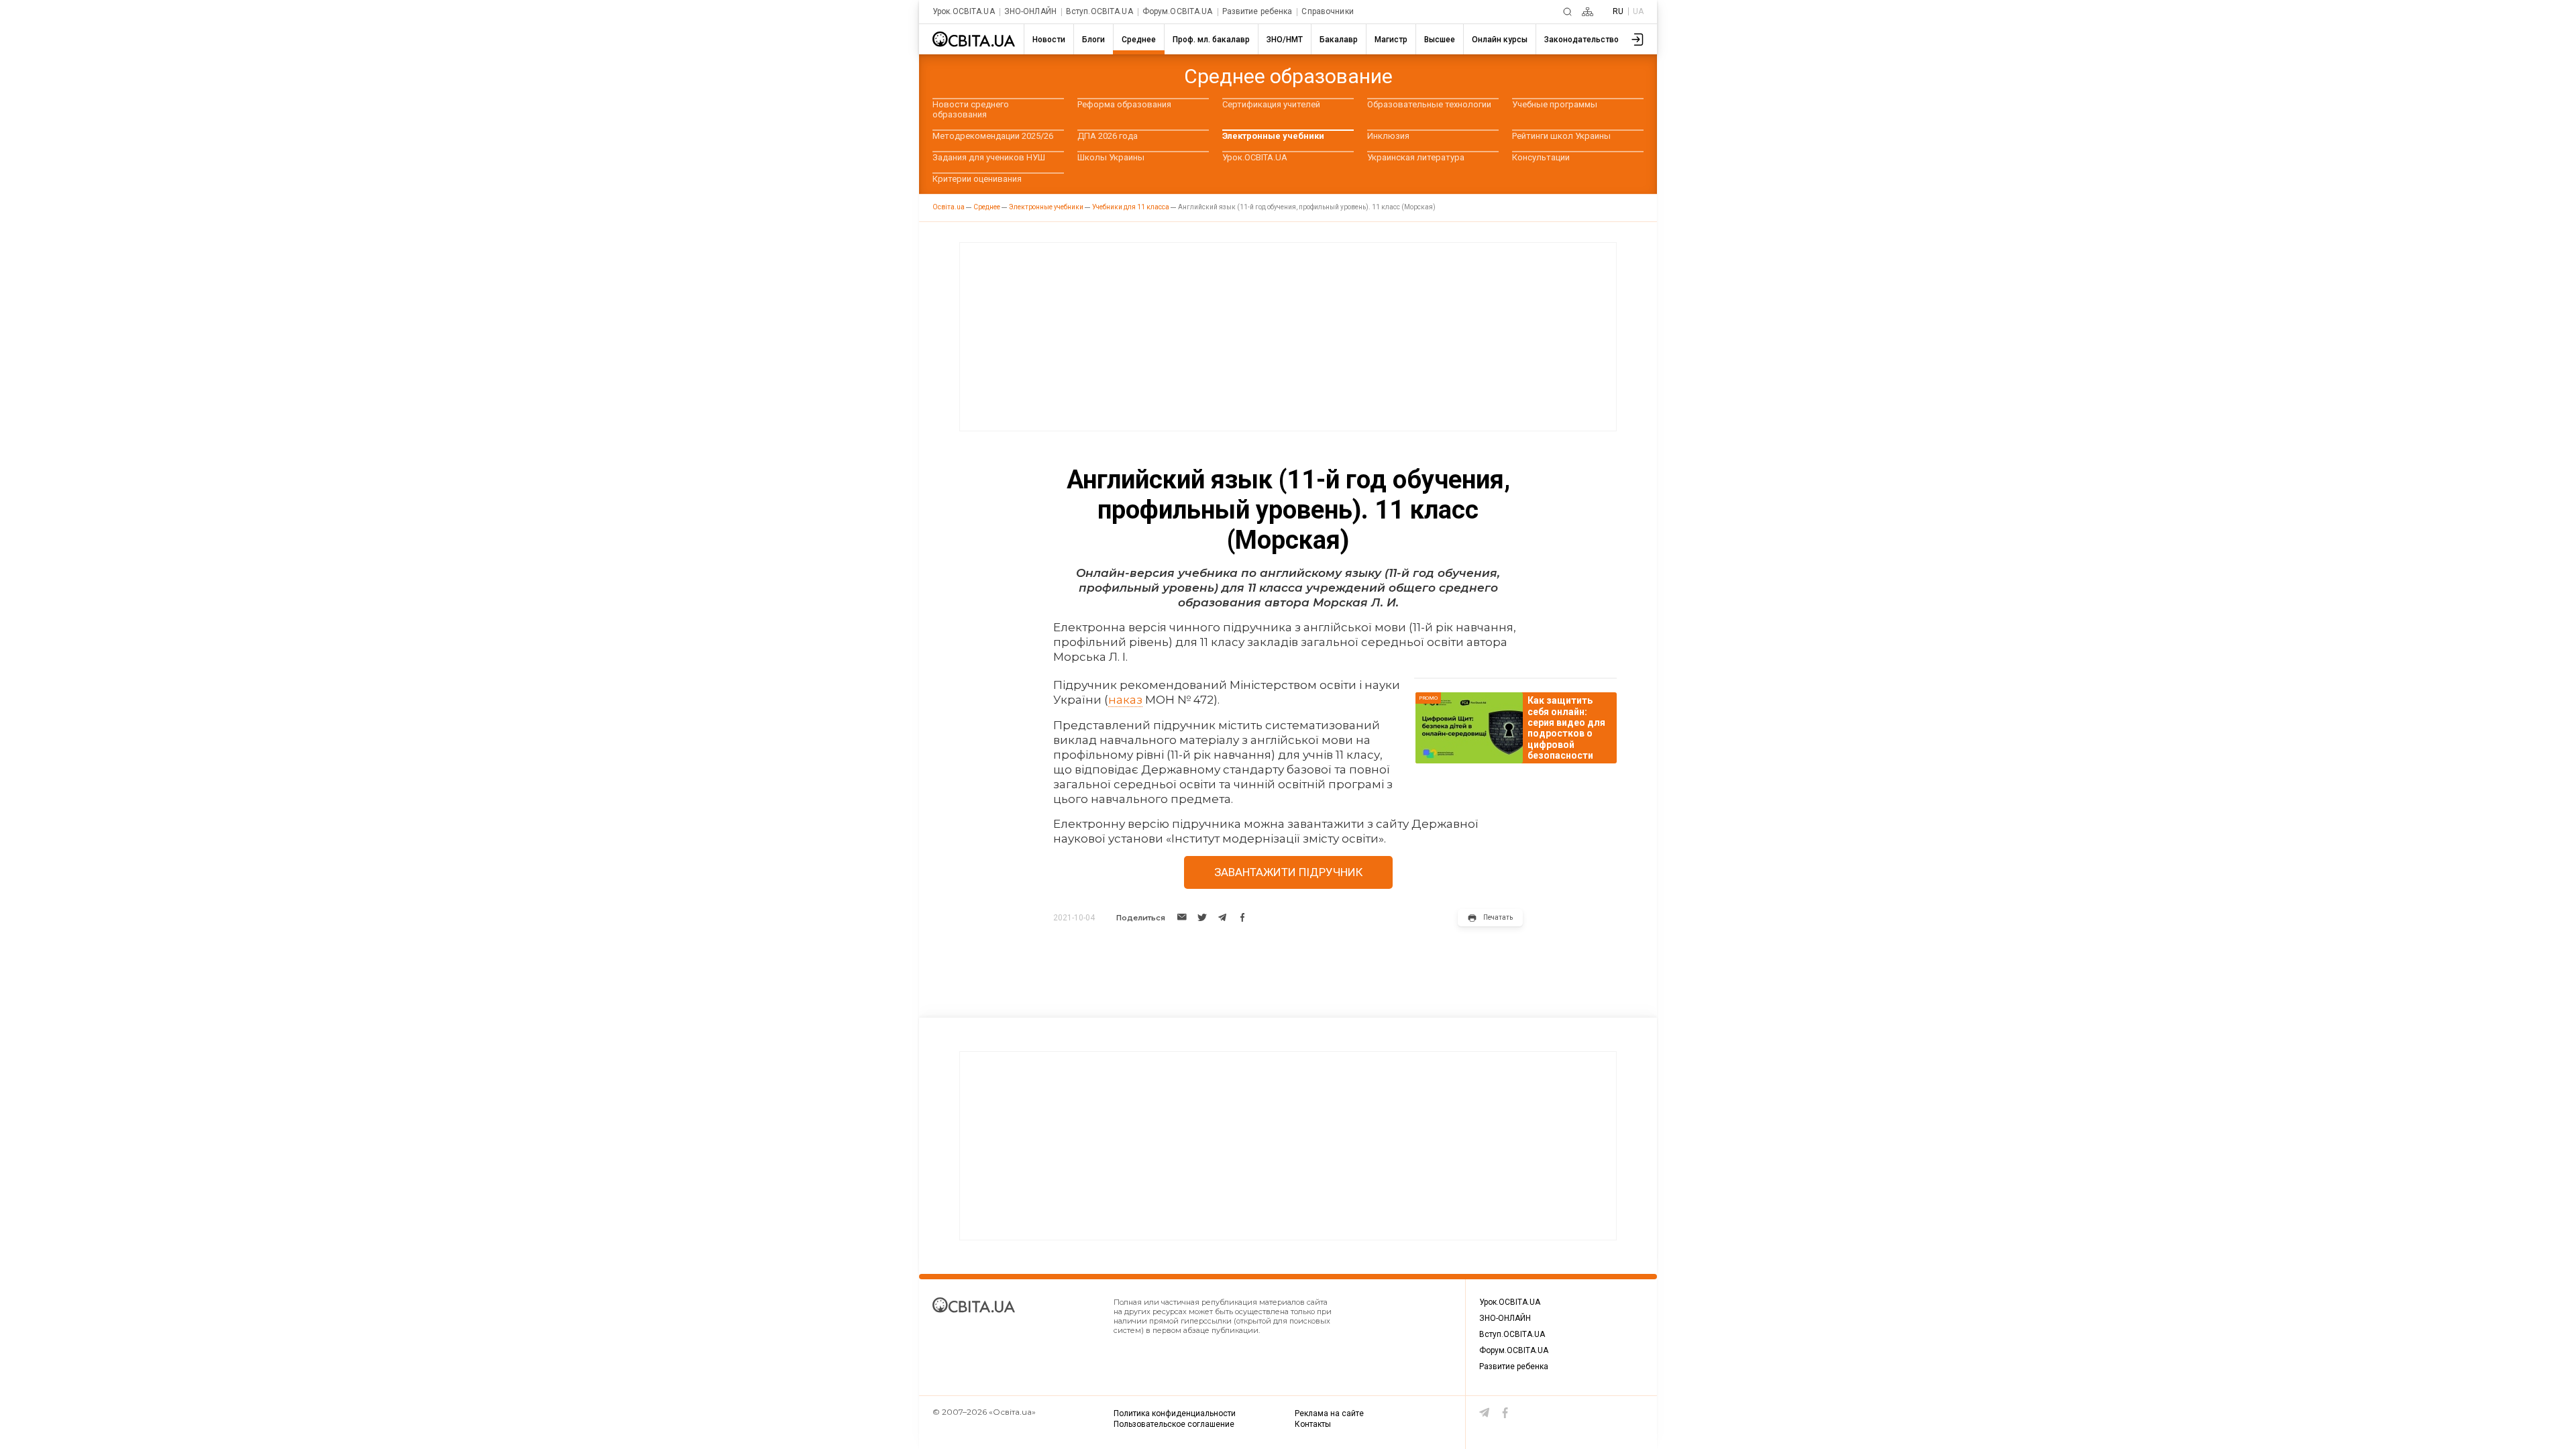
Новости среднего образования (971, 109)
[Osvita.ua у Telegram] (1485, 1413)
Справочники (1327, 12)
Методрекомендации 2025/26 (993, 136)
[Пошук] (1567, 12)
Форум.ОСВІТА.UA (1178, 12)
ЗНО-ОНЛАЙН (1030, 12)
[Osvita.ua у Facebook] (1505, 1413)
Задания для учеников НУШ (989, 157)
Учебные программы (1555, 104)
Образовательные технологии (1429, 104)
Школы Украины (1111, 157)
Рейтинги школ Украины (1561, 136)
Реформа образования (1124, 104)
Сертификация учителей (1271, 104)
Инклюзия (1388, 136)
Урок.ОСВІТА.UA (964, 12)
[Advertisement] (1288, 337)
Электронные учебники (1273, 136)
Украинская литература (1416, 157)
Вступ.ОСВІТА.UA (1099, 12)
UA (1638, 11)
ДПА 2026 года (1108, 136)
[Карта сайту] (1588, 12)
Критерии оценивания (977, 179)
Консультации (1541, 157)
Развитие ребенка (1257, 12)
